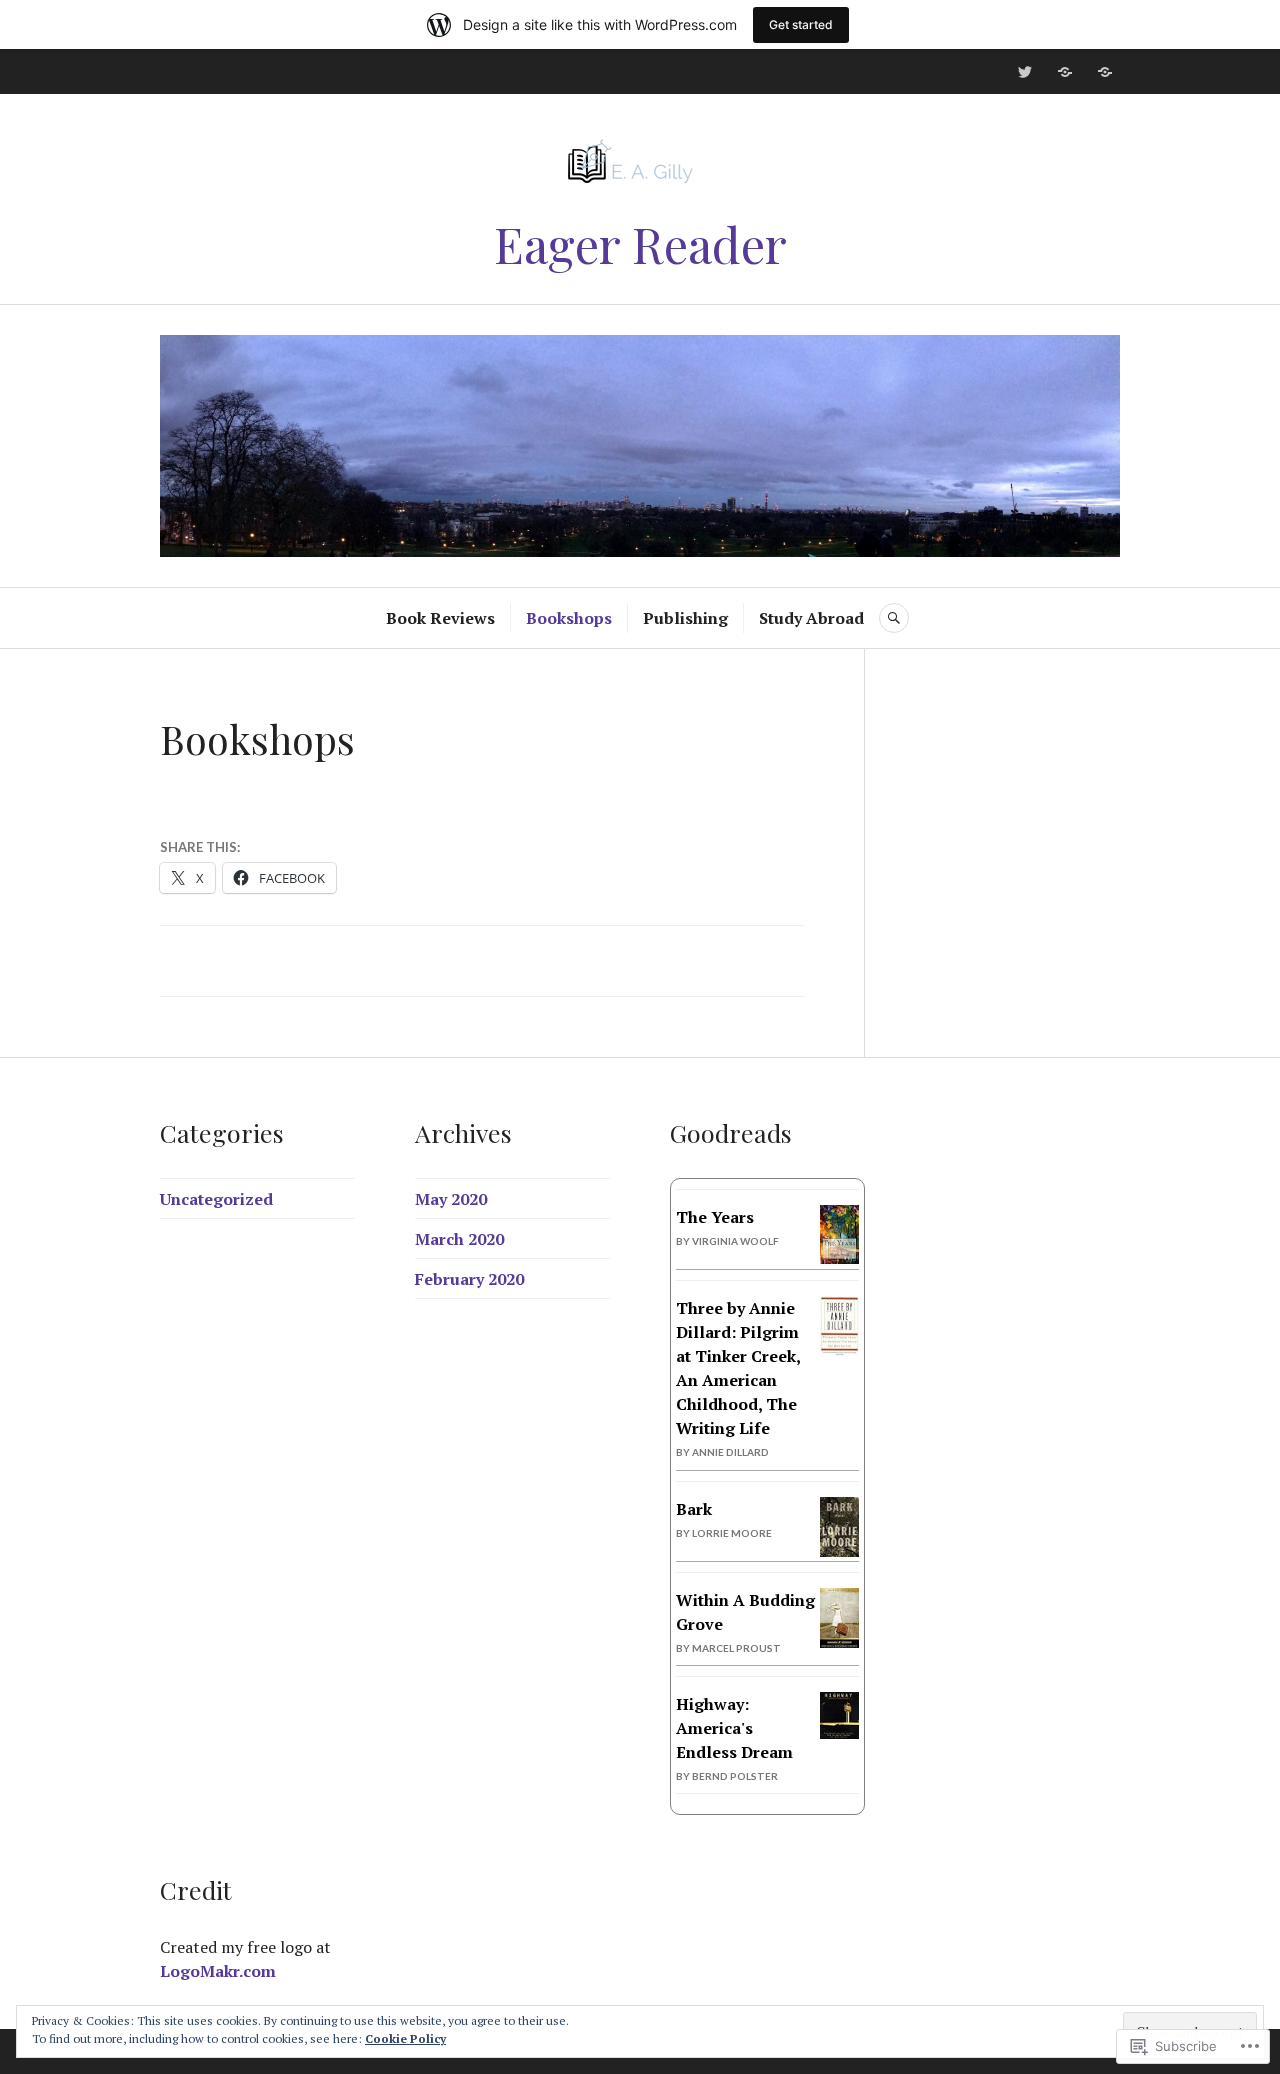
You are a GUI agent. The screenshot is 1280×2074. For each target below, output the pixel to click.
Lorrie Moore (732, 1533)
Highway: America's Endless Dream (734, 1728)
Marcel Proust (736, 1648)
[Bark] (839, 1554)
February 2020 (469, 1279)
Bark (694, 1509)
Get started (801, 24)
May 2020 (451, 1199)
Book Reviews (440, 618)
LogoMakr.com (218, 1971)
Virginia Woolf (735, 1241)
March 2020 (459, 1239)
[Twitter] (1025, 72)
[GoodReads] (1105, 72)
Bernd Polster (735, 1776)
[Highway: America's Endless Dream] (839, 1733)
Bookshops (569, 618)
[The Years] (839, 1258)
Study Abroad (811, 618)
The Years (715, 1217)
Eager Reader (640, 243)
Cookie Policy (405, 2038)
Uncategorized (216, 1199)
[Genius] (1065, 72)
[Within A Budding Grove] (839, 1644)
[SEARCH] (894, 618)
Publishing (685, 618)
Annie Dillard (730, 1452)
